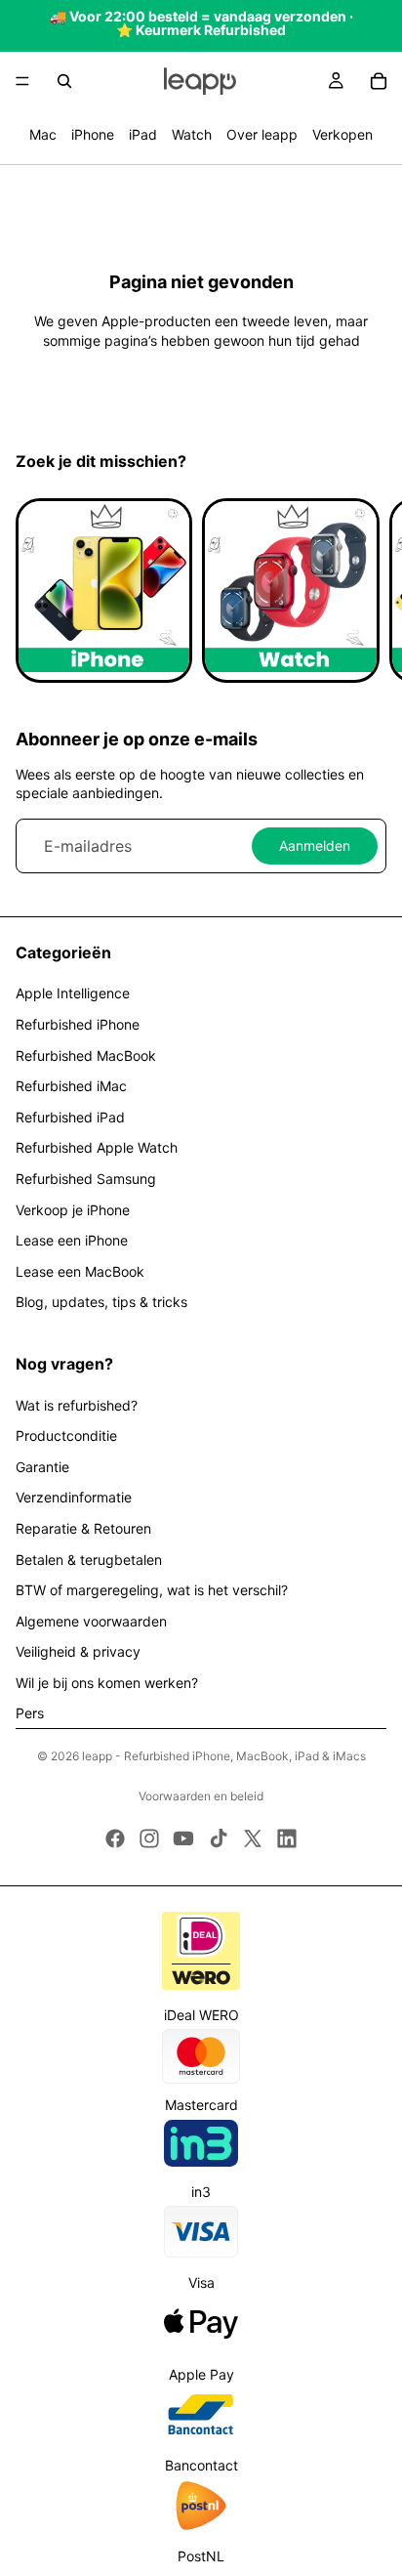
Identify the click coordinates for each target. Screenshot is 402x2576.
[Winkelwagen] (379, 81)
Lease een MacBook (80, 1271)
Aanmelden (315, 845)
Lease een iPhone (72, 1240)
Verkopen (342, 134)
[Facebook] (115, 1838)
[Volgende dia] (365, 590)
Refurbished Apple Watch (97, 1147)
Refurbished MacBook (86, 1056)
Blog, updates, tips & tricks (101, 1302)
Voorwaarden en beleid (201, 1796)
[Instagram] (149, 1838)
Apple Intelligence (73, 993)
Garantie (42, 1467)
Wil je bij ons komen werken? (107, 1683)
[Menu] (22, 81)
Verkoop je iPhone (73, 1210)
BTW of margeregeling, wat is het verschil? (152, 1590)
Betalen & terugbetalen (89, 1560)
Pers (30, 1713)
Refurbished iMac (71, 1086)
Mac (43, 134)
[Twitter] (253, 1838)
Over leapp (262, 134)
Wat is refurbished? (77, 1405)
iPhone (93, 134)
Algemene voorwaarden (91, 1621)
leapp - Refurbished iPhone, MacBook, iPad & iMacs (224, 1756)
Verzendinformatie (74, 1497)
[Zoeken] (64, 81)
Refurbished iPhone (78, 1024)
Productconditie (66, 1436)
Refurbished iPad (70, 1117)
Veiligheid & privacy (78, 1651)
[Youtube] (183, 1838)
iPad (143, 134)
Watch (192, 134)
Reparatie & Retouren (83, 1528)
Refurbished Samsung (86, 1179)
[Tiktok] (219, 1838)
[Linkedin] (287, 1838)
